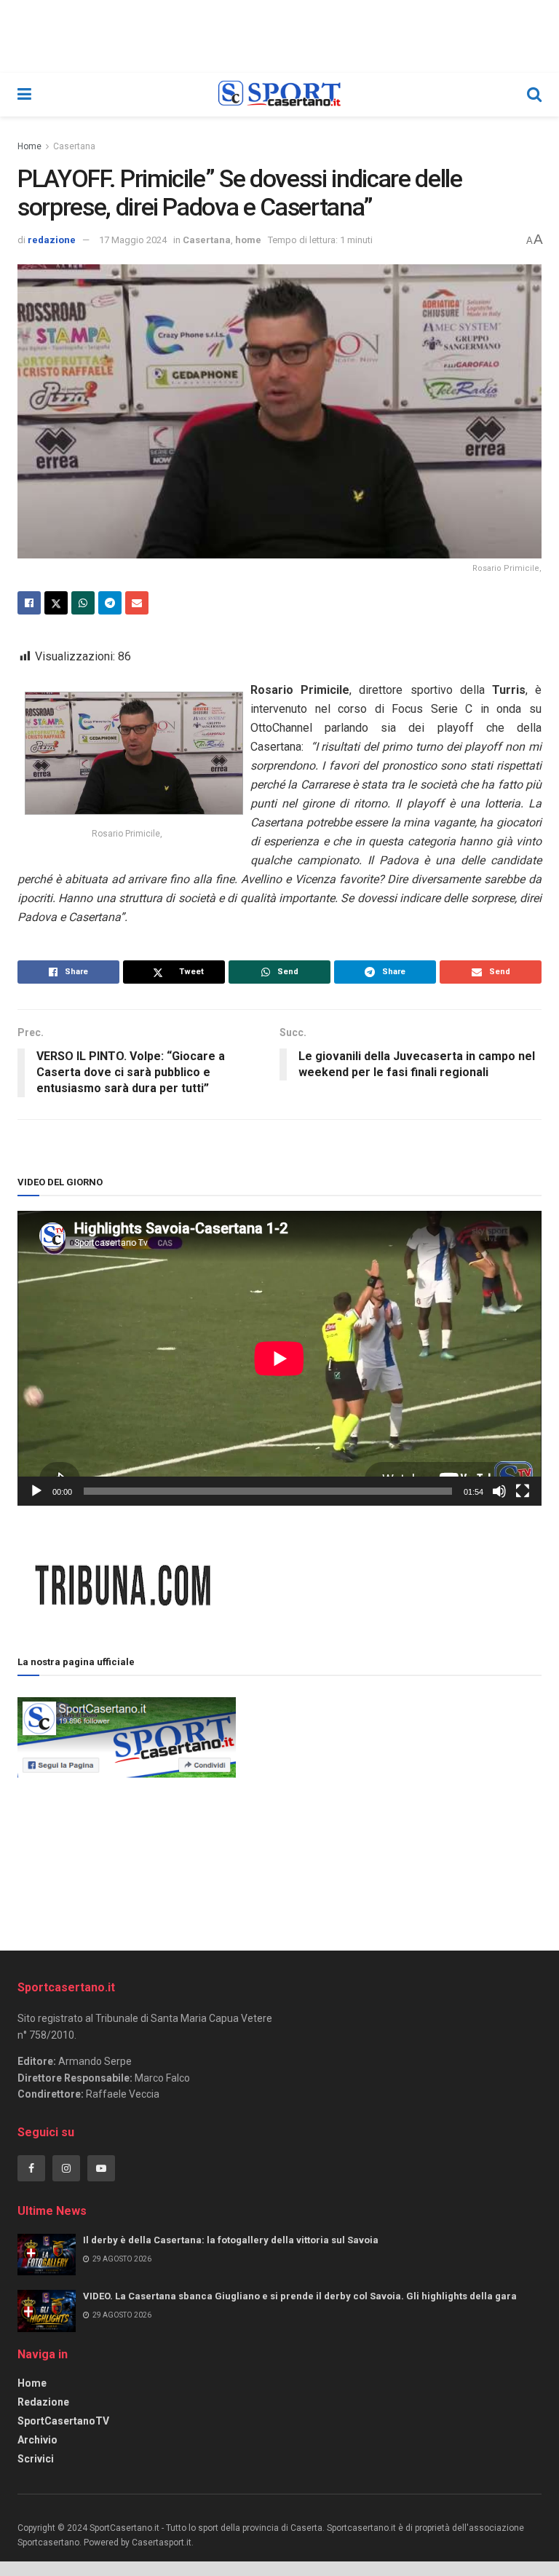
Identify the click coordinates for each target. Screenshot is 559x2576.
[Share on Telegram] (110, 603)
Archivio (37, 2440)
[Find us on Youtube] (101, 2168)
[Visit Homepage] (279, 95)
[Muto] (499, 1491)
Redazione (43, 2402)
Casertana (74, 146)
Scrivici (36, 2459)
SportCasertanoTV (63, 2421)
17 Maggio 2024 (133, 240)
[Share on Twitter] (56, 603)
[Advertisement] (389, 1796)
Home (29, 146)
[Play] (36, 1491)
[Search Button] (534, 95)
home (248, 240)
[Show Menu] (24, 95)
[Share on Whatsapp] (83, 603)
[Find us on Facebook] (31, 2168)
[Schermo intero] (523, 1491)
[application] (279, 1358)
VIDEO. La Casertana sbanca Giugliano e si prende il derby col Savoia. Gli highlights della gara (300, 2296)
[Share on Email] (137, 603)
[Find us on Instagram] (66, 2168)
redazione (52, 240)
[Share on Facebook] (29, 603)
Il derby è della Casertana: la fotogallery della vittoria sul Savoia (231, 2240)
